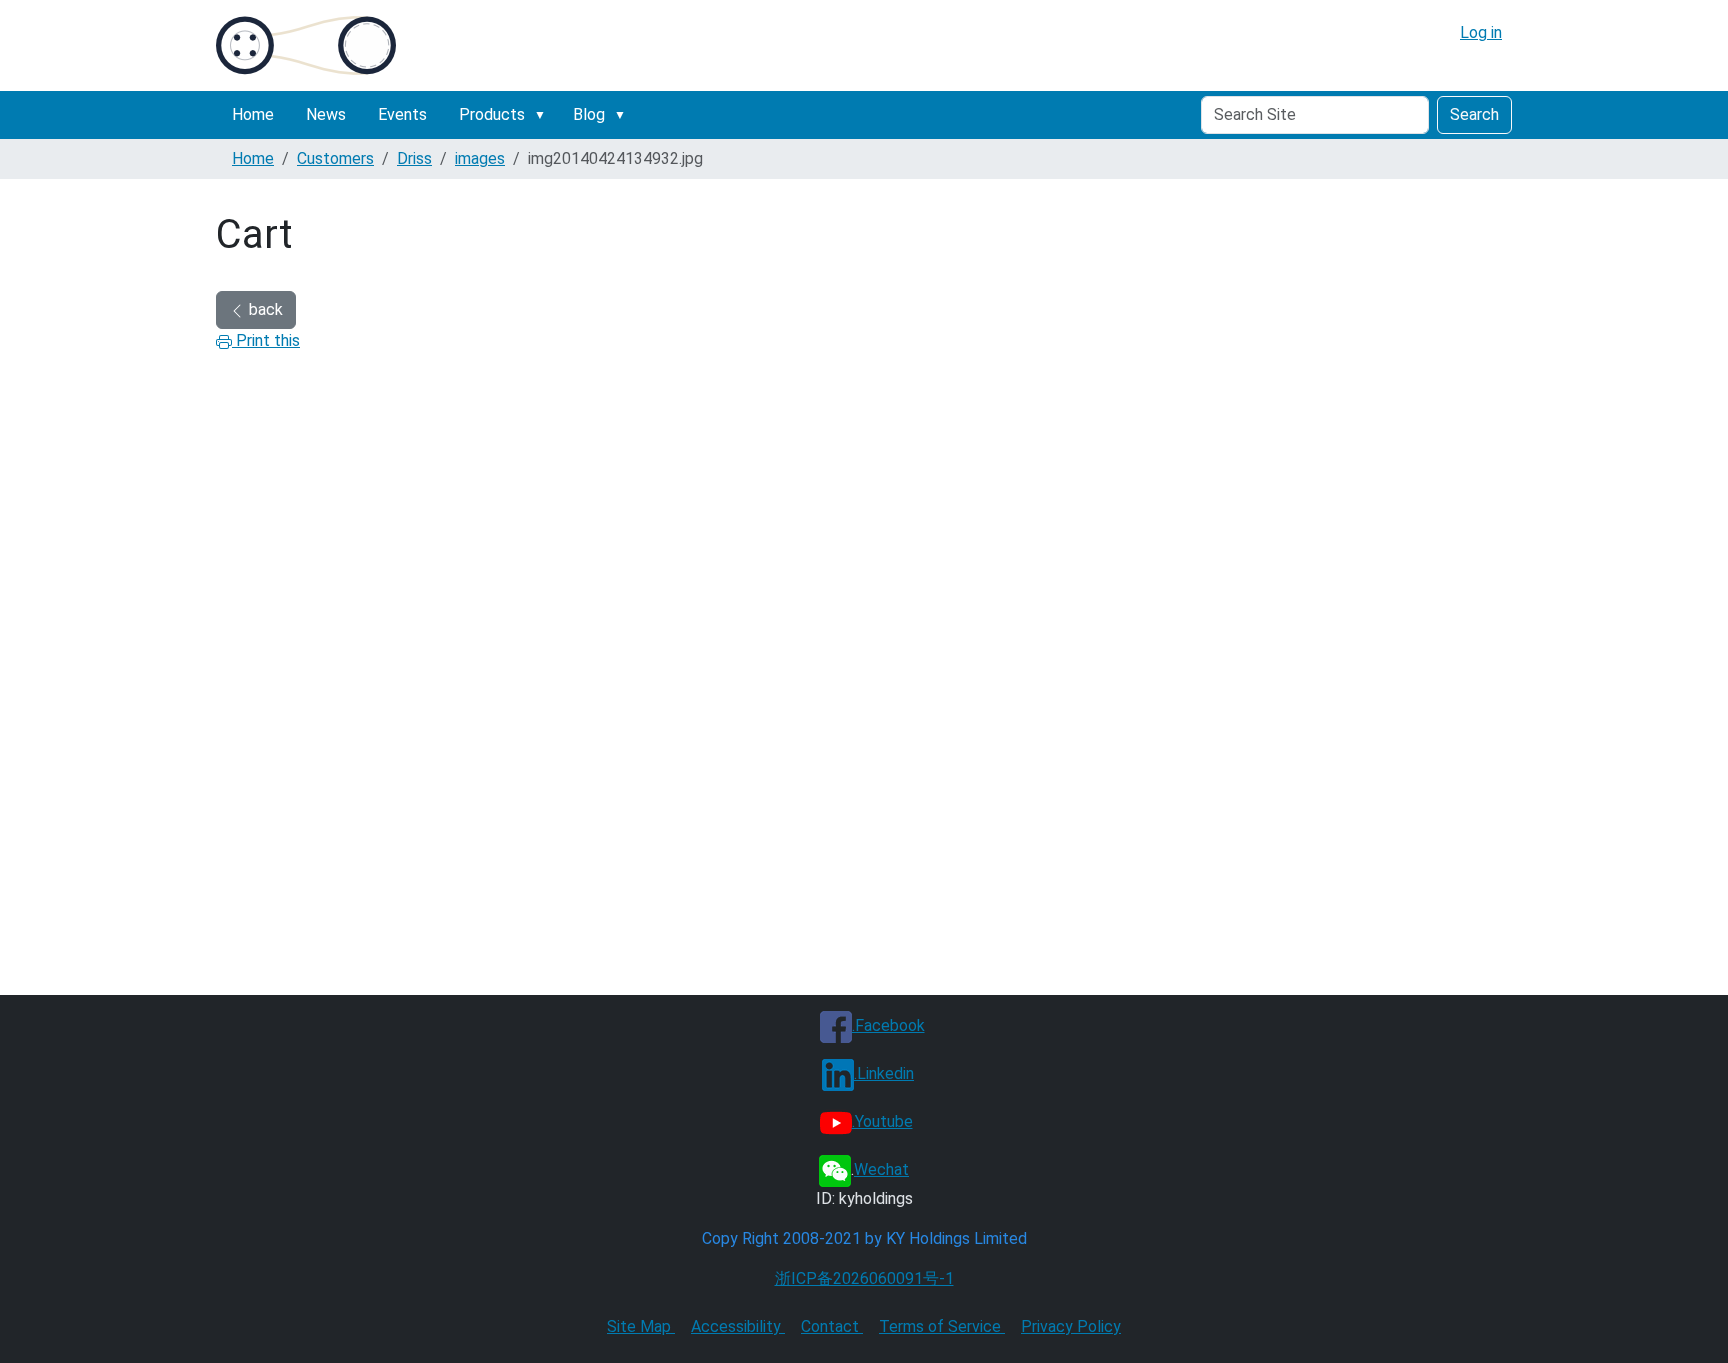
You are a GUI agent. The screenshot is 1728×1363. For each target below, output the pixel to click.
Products (492, 114)
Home (253, 114)
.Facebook (888, 1025)
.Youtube (882, 1121)
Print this (266, 340)
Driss (414, 158)
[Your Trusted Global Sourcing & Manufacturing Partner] (306, 45)
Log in (1481, 32)
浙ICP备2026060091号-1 (864, 1278)
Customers (335, 158)
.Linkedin (884, 1073)
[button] (544, 115)
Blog (589, 114)
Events (402, 114)
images (480, 158)
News (326, 114)
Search (1474, 114)
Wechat (881, 1169)
